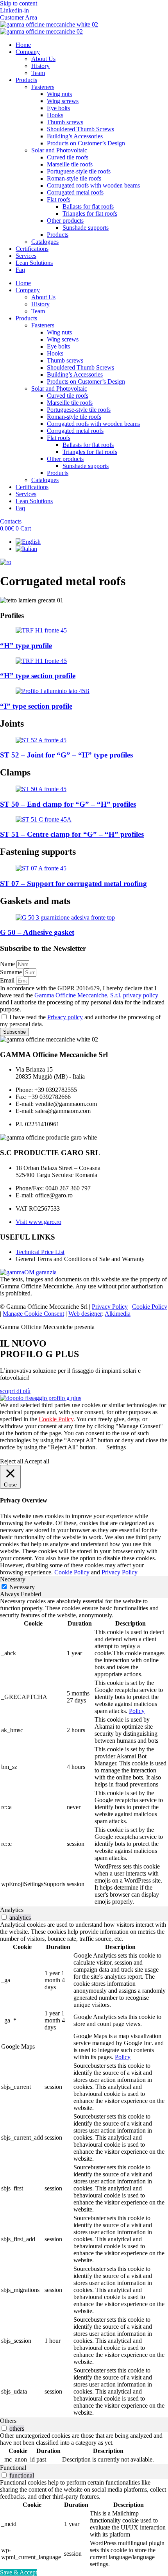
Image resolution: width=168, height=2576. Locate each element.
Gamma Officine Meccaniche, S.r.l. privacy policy (96, 995)
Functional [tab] (13, 2468)
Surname (12, 972)
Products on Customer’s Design (86, 143)
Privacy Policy (110, 1307)
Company (28, 52)
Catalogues (45, 242)
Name (8, 964)
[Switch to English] (28, 542)
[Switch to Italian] (26, 549)
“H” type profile (26, 646)
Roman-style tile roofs (74, 178)
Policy (137, 1711)
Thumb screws (65, 122)
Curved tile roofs (68, 157)
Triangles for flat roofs (90, 213)
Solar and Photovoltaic (59, 150)
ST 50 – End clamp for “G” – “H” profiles (68, 804)
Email (8, 980)
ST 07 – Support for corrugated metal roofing (73, 883)
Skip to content (19, 3)
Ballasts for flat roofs (88, 206)
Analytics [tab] (12, 1910)
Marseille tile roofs (70, 164)
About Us (43, 59)
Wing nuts (59, 94)
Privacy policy (65, 1017)
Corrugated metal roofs (75, 192)
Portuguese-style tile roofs (79, 171)
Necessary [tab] (13, 1579)
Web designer (85, 1314)
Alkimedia (118, 1314)
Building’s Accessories (75, 136)
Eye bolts (58, 108)
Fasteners (43, 87)
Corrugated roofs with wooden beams (93, 185)
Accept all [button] (37, 1461)
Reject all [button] (12, 1461)
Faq (20, 270)
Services (26, 256)
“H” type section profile (38, 676)
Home (23, 45)
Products (26, 80)
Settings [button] (116, 1447)
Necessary (22, 1587)
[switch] (4, 1917)
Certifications (32, 249)
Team (38, 73)
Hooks (55, 115)
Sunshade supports (86, 228)
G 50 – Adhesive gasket (37, 932)
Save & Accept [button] (19, 2572)
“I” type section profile (36, 706)
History (40, 66)
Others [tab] (8, 2421)
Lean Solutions (34, 263)
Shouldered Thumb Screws (80, 129)
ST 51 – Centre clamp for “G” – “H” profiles (72, 834)
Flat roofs (59, 199)
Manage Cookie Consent (33, 1314)
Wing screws (63, 101)
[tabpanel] (84, 1752)
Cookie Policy (150, 1307)
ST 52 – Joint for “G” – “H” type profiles (66, 755)
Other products (65, 221)
